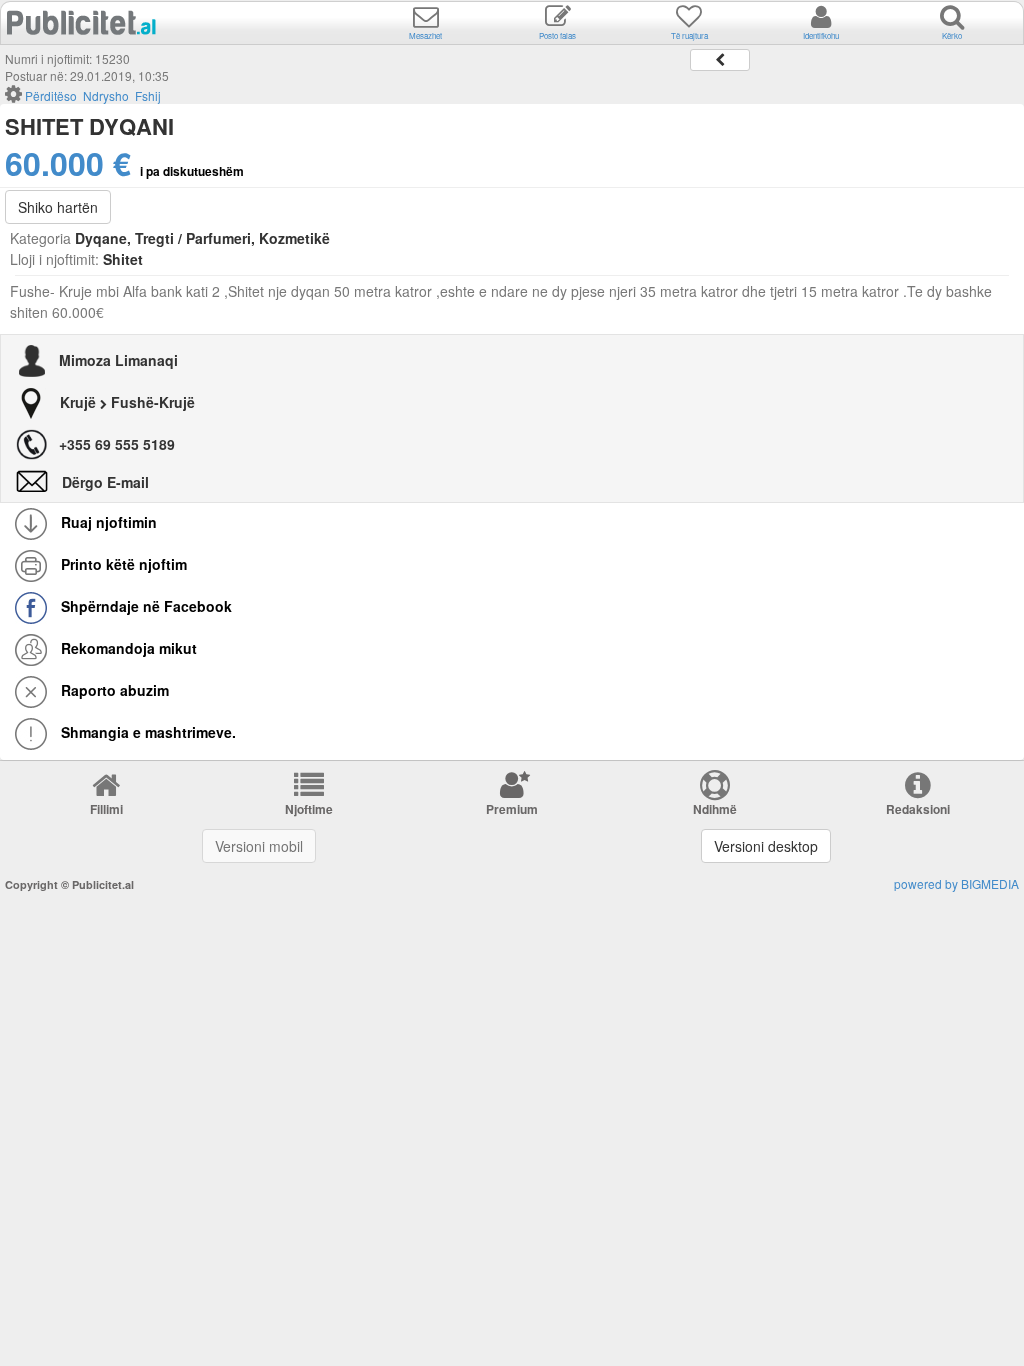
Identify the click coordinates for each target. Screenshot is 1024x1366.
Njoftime (309, 809)
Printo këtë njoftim (122, 564)
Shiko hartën (58, 207)
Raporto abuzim (113, 690)
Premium (512, 809)
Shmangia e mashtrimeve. (146, 732)
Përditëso (51, 95)
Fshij (148, 95)
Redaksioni (918, 809)
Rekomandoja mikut (127, 648)
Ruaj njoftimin (107, 522)
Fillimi (106, 809)
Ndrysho (106, 95)
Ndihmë (715, 809)
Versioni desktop (766, 846)
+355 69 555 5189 (117, 444)
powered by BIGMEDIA (956, 883)
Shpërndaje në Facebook (144, 606)
